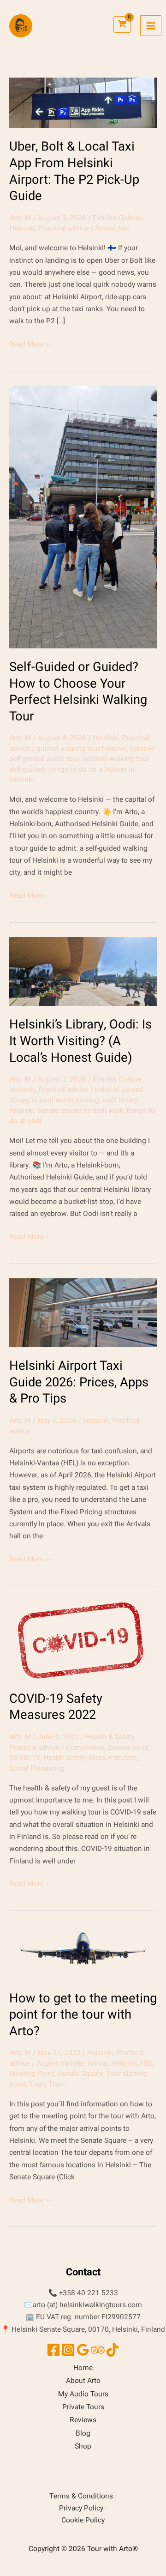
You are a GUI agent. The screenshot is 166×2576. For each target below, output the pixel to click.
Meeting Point (32, 2074)
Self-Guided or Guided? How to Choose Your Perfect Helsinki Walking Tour (78, 692)
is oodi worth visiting (65, 1100)
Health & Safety (110, 1737)
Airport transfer (60, 2064)
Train (37, 2084)
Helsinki (22, 228)
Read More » (29, 344)
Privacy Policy (81, 2508)
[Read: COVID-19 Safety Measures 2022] (83, 1640)
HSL (147, 2064)
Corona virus (128, 1748)
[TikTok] (113, 2350)
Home (83, 2368)
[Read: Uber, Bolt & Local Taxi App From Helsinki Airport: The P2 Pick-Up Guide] (83, 103)
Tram (57, 2084)
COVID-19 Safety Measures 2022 (56, 1707)
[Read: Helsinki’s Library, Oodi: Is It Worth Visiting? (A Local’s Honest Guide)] (83, 971)
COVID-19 (25, 1758)
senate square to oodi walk (80, 1111)
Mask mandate (112, 1758)
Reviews (83, 2420)
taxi (124, 228)
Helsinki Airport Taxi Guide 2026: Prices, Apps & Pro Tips (79, 1382)
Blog (83, 2434)
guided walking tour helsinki (82, 749)
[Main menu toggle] (151, 26)
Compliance (85, 1748)
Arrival (105, 228)
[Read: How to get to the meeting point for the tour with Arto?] (83, 1952)
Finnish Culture (117, 218)
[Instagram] (68, 2350)
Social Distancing (37, 1769)
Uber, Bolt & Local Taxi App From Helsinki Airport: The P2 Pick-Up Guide (74, 171)
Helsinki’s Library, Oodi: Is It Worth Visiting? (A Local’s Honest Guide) (80, 1041)
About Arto (83, 2381)
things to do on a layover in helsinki (72, 775)
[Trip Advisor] (98, 2350)
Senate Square (80, 2074)
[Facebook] (53, 2350)
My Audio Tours (83, 2394)
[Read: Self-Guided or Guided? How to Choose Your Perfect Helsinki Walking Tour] (83, 517)
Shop (83, 2446)
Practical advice (63, 228)
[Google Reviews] (83, 2350)
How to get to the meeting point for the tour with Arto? (83, 2015)
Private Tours (83, 2407)
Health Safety (64, 1758)
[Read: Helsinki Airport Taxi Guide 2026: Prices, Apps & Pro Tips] (83, 1313)
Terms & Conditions (81, 2496)
